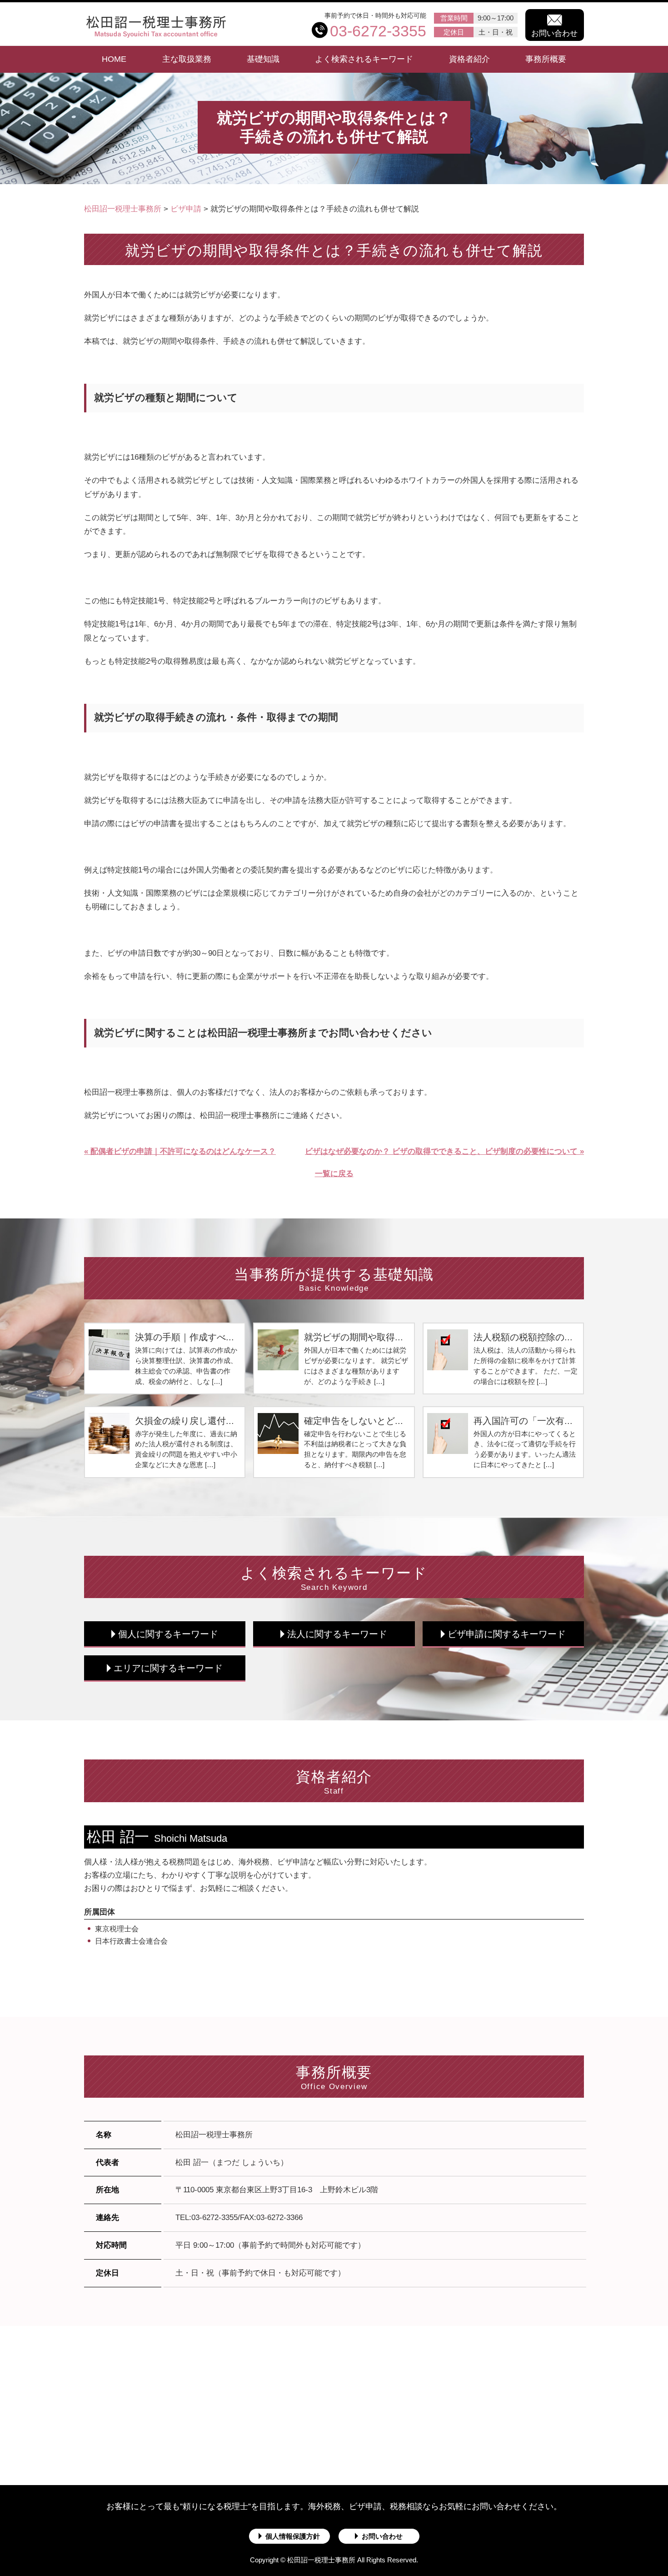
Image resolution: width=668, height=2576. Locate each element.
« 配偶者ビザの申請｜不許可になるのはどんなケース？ (180, 1151)
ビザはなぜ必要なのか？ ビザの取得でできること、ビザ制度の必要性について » (444, 1151)
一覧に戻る (334, 1174)
